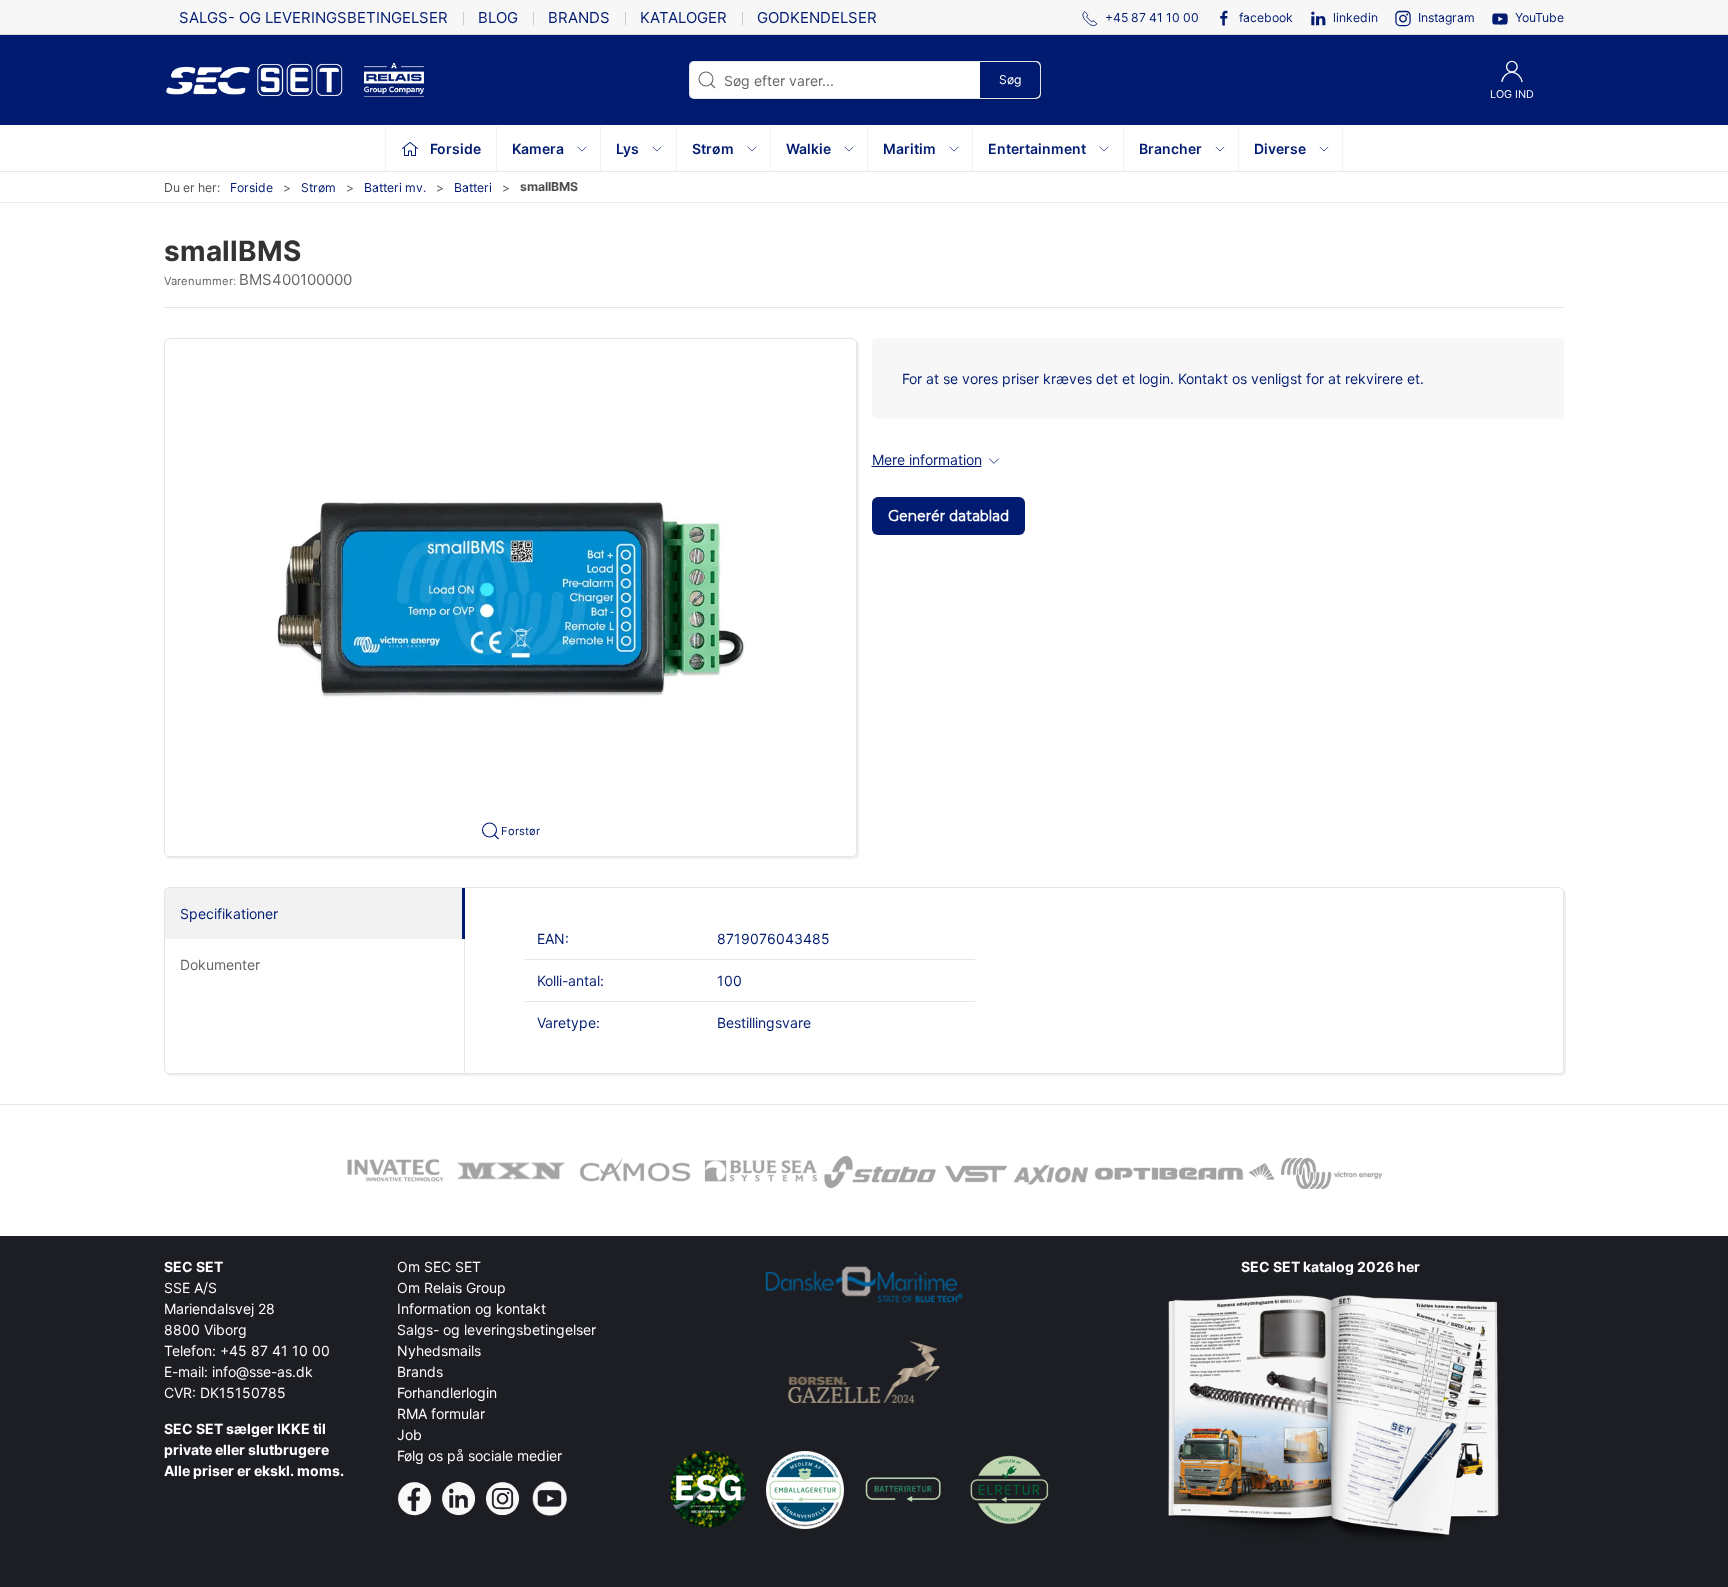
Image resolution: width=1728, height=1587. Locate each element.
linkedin (1355, 17)
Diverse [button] (1280, 148)
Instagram (1446, 17)
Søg (1010, 79)
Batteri (473, 187)
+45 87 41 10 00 (275, 1350)
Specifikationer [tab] (229, 913)
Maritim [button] (909, 148)
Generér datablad (948, 516)
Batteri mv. (395, 187)
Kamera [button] (538, 148)
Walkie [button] (808, 148)
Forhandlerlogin (447, 1392)
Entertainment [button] (1037, 148)
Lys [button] (627, 148)
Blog (498, 17)
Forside (251, 187)
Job (409, 1434)
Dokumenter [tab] (220, 964)
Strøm (318, 187)
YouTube (1539, 17)
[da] (264, 80)
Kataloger (683, 17)
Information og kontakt (471, 1308)
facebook (1266, 17)
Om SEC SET (439, 1266)
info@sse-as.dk (262, 1371)
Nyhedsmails (439, 1350)
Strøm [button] (713, 148)
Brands (579, 17)
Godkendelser (817, 17)
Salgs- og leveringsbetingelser (313, 17)
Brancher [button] (1170, 148)
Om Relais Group (451, 1287)
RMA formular (441, 1413)
